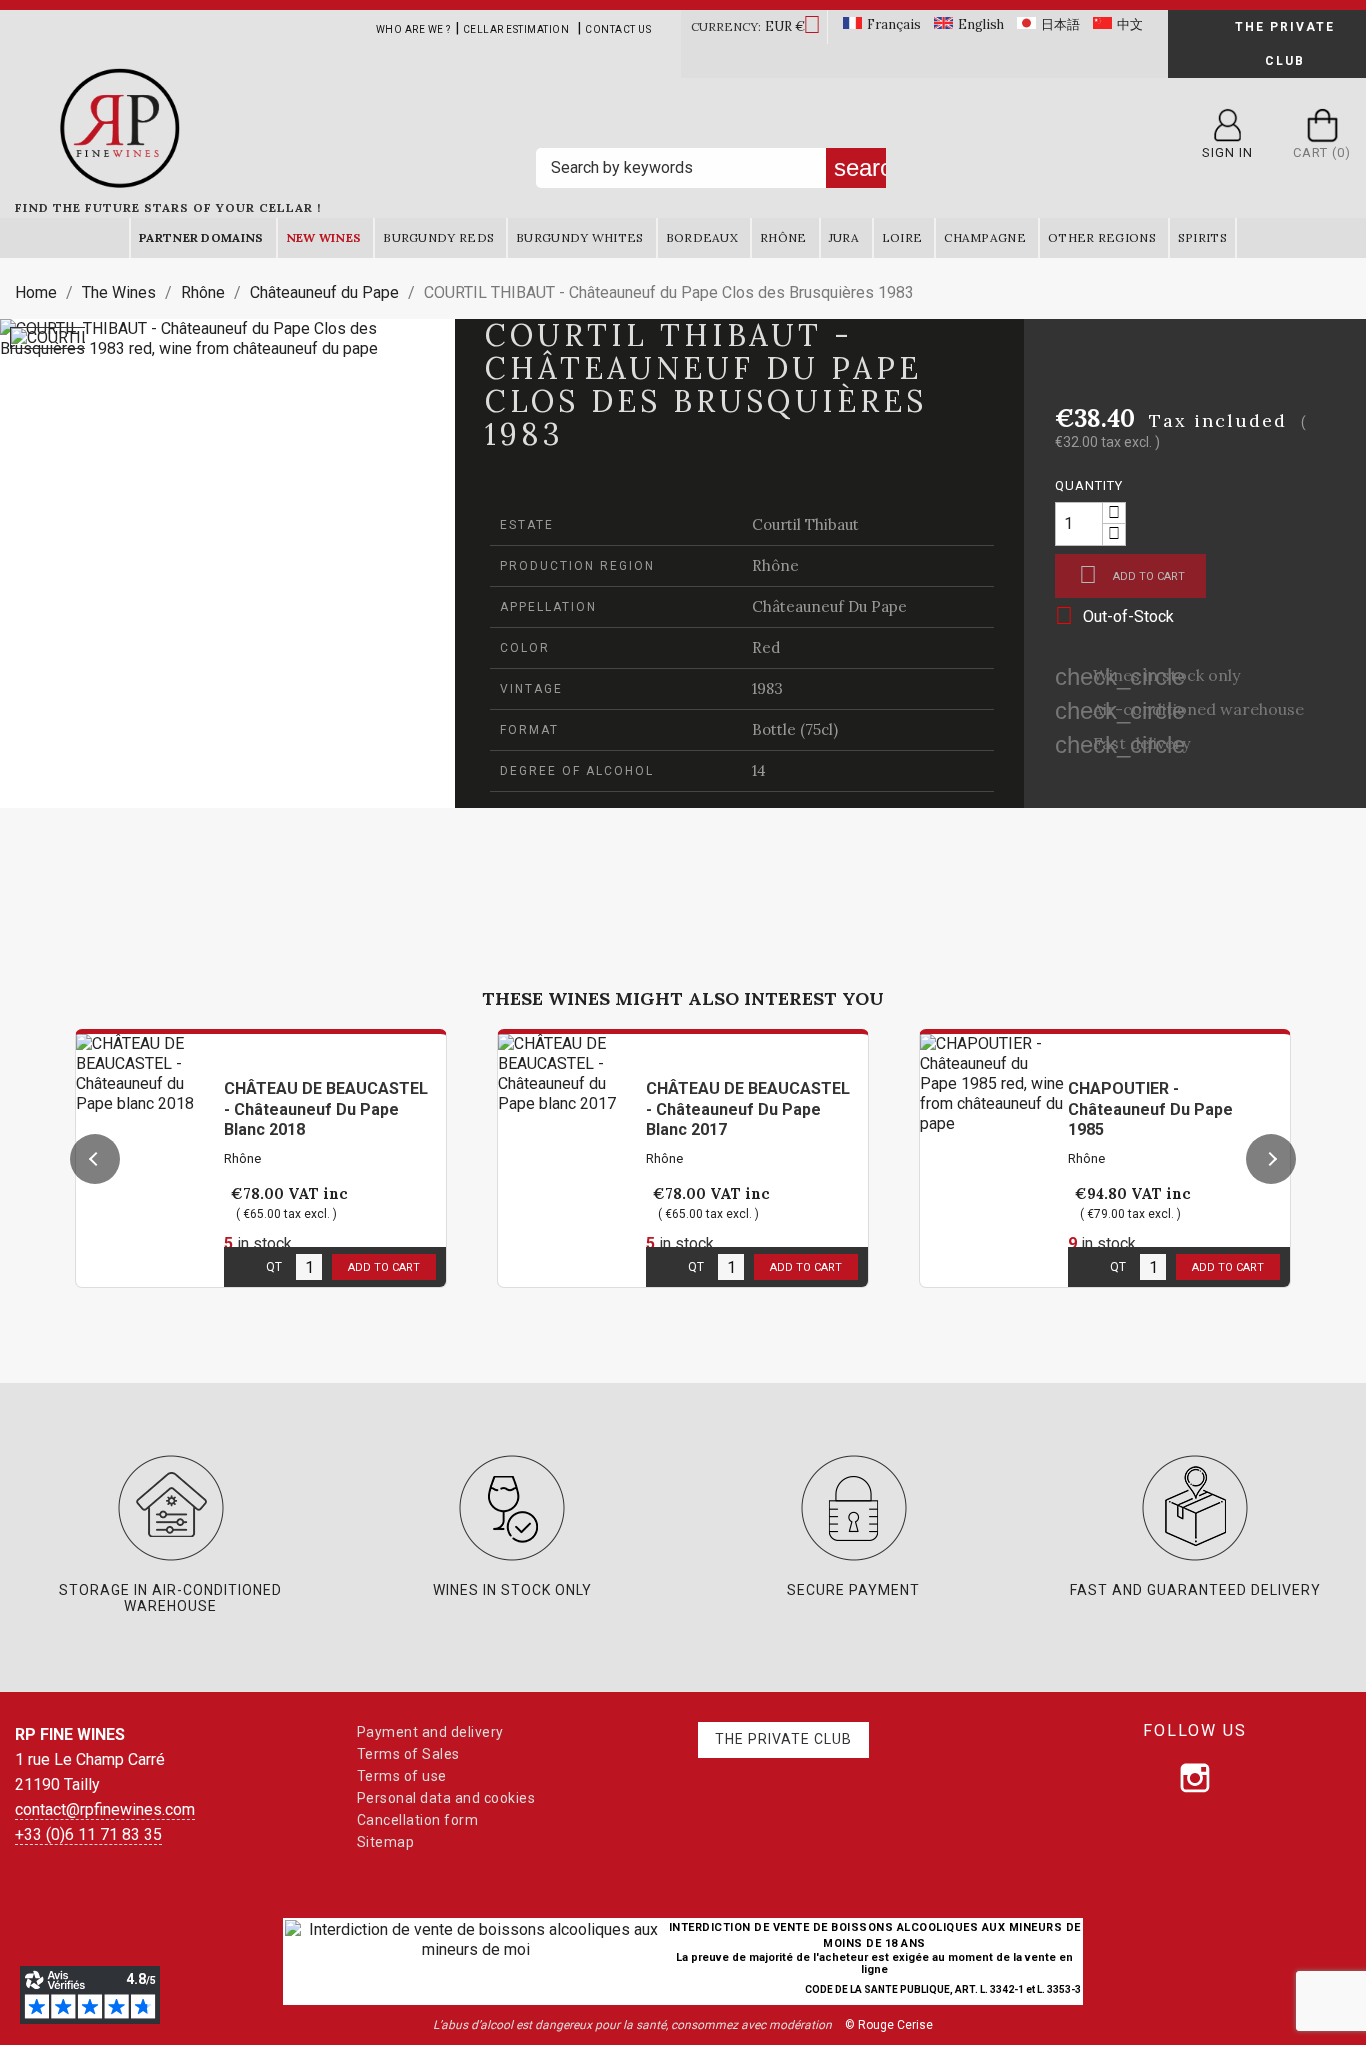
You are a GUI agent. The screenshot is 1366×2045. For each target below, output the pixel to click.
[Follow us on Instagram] (1195, 1778)
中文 (1130, 24)
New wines (324, 237)
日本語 (1060, 24)
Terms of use (402, 1776)
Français (894, 24)
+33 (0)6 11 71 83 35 (88, 1834)
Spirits (1202, 237)
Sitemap (386, 1842)
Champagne (985, 237)
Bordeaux (702, 237)
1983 (767, 688)
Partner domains (201, 237)
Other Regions (1102, 237)
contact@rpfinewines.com (105, 1809)
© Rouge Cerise (889, 2025)
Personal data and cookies (446, 1798)
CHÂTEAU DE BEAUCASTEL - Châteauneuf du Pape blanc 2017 (748, 1109)
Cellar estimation (516, 29)
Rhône (783, 237)
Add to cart (1132, 574)
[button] (95, 1159)
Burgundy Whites (580, 237)
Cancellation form (418, 1820)
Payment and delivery (430, 1732)
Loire (902, 237)
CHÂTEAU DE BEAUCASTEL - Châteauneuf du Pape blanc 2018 (326, 1109)
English (981, 24)
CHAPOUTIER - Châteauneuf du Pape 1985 (1150, 1109)
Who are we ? (413, 29)
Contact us (618, 29)
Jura (844, 237)
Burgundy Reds (438, 237)
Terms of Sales (408, 1754)
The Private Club (1285, 44)
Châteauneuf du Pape (829, 606)
